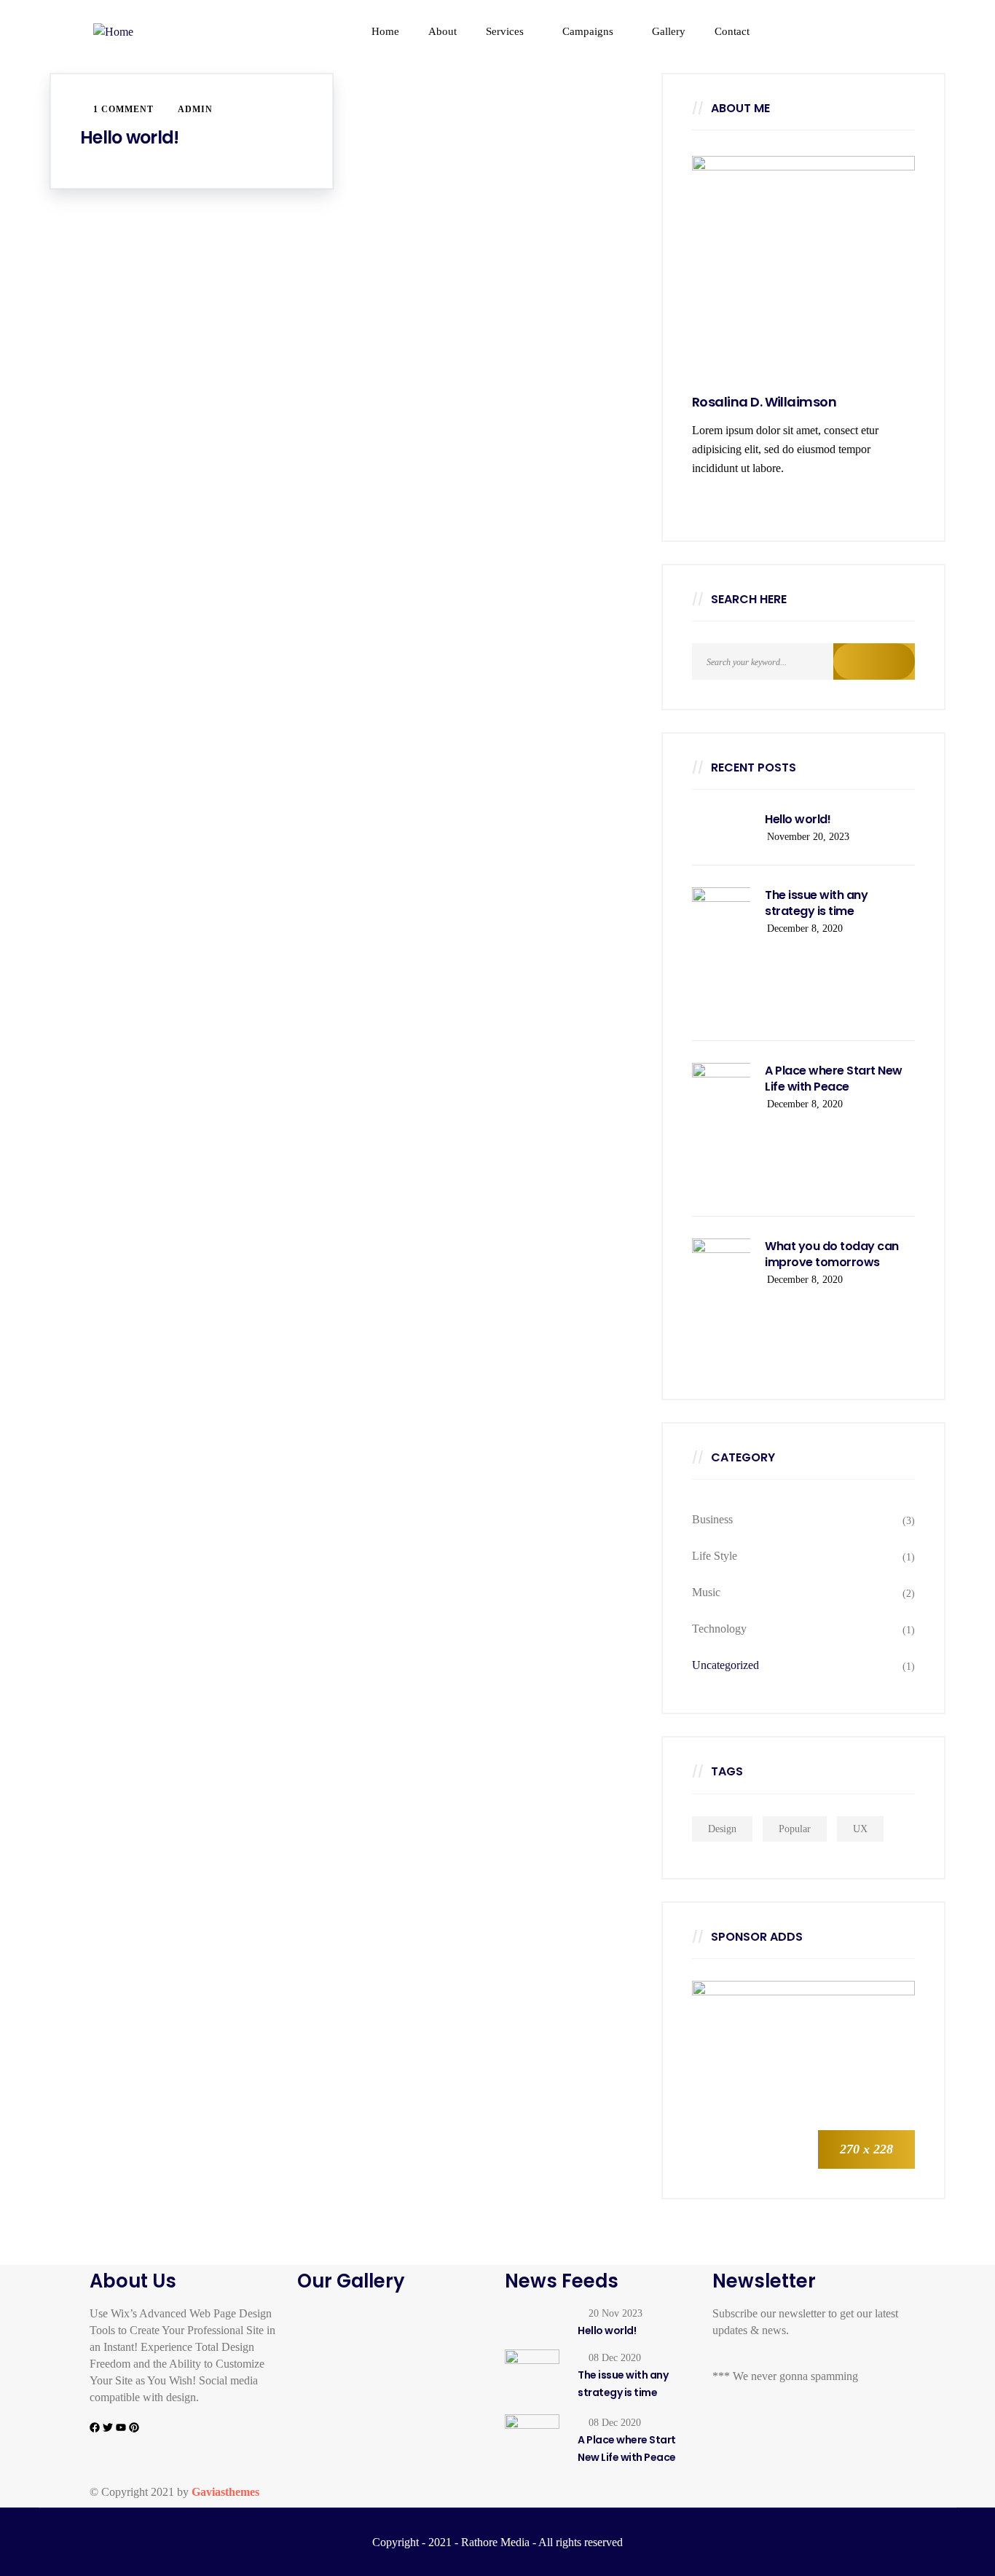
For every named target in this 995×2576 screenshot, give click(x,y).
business (712, 1519)
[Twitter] (108, 2427)
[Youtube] (121, 2427)
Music (706, 1592)
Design (722, 1829)
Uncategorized (725, 1665)
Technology (719, 1629)
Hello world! (129, 137)
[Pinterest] (134, 2427)
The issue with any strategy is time (816, 903)
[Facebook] (95, 2427)
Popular (795, 1829)
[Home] (161, 32)
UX (860, 1829)
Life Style (715, 1556)
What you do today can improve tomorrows (832, 1254)
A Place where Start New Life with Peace (834, 1079)
